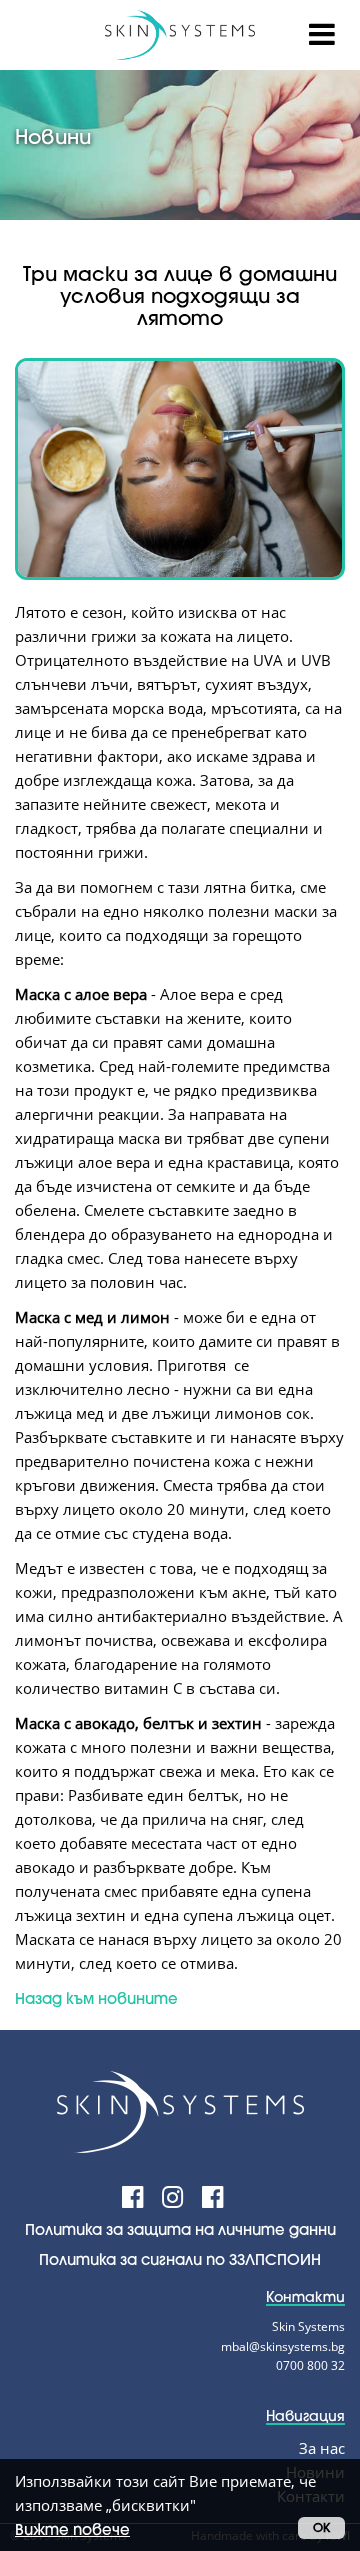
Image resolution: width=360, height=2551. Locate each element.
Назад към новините (96, 1998)
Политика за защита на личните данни (180, 2229)
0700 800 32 (310, 2365)
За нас (322, 2448)
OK (321, 2527)
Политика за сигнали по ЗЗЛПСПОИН (180, 2259)
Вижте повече (72, 2529)
